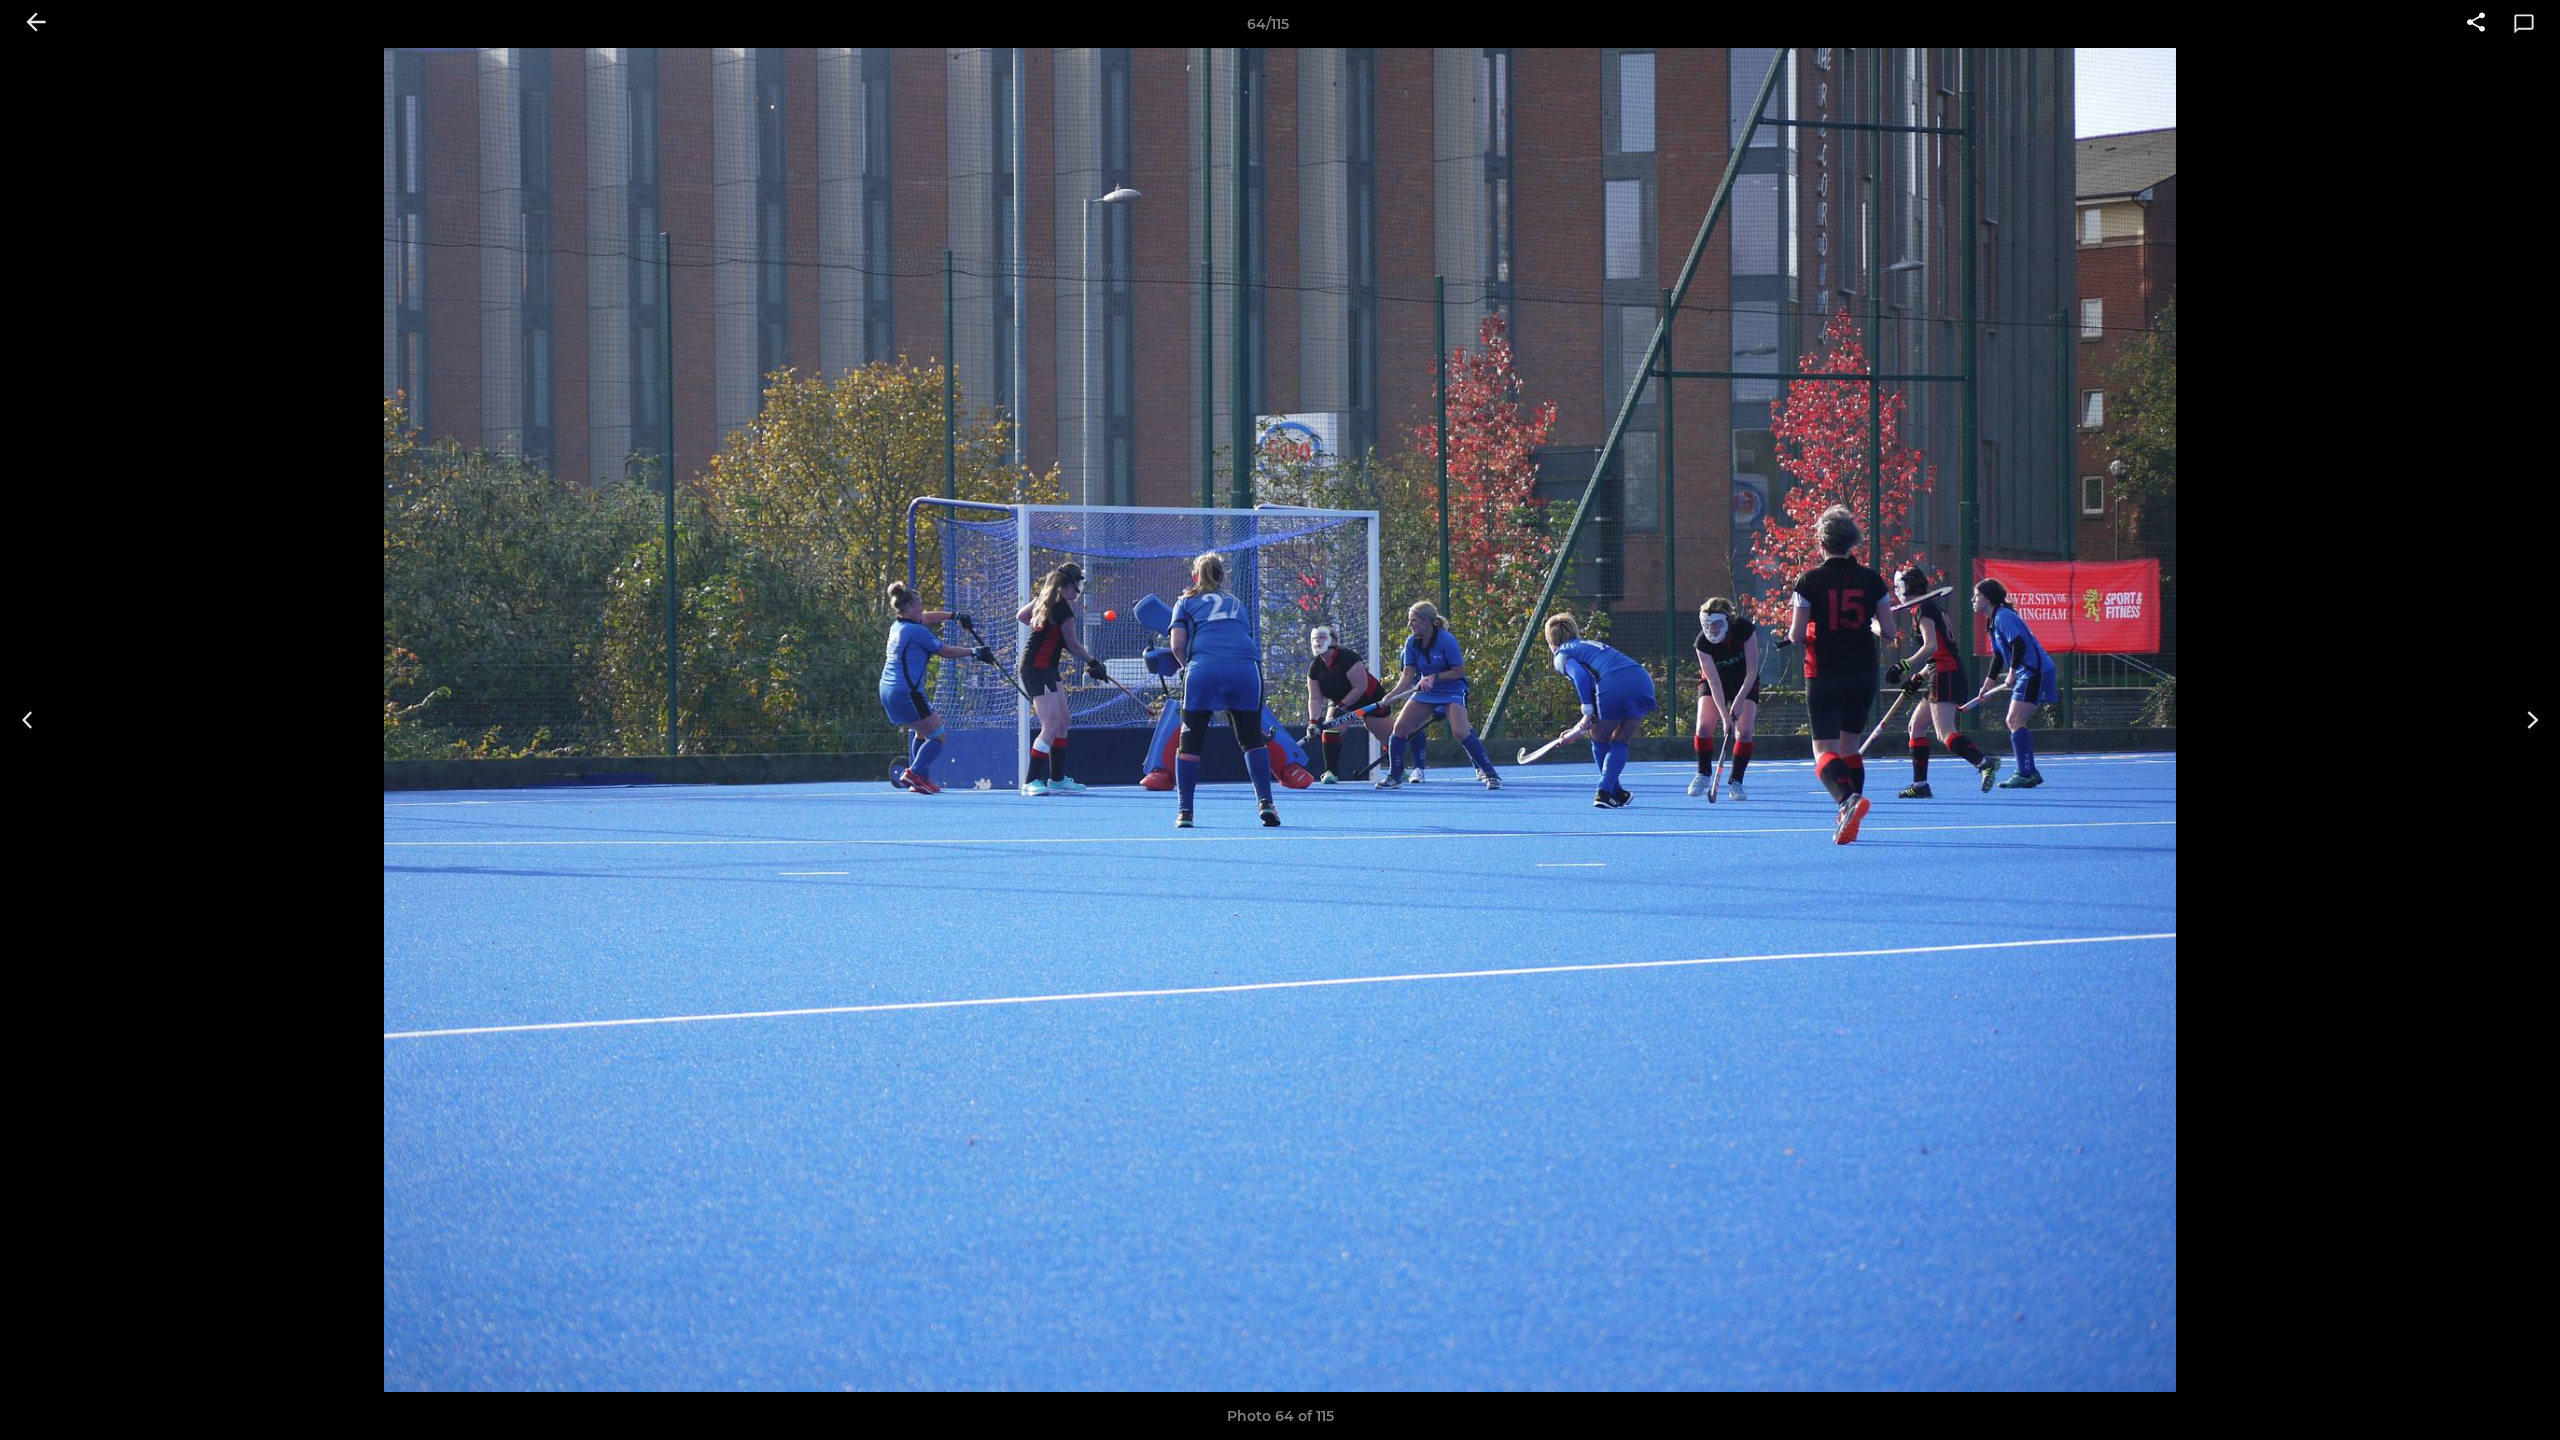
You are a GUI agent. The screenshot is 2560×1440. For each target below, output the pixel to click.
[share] (2476, 24)
